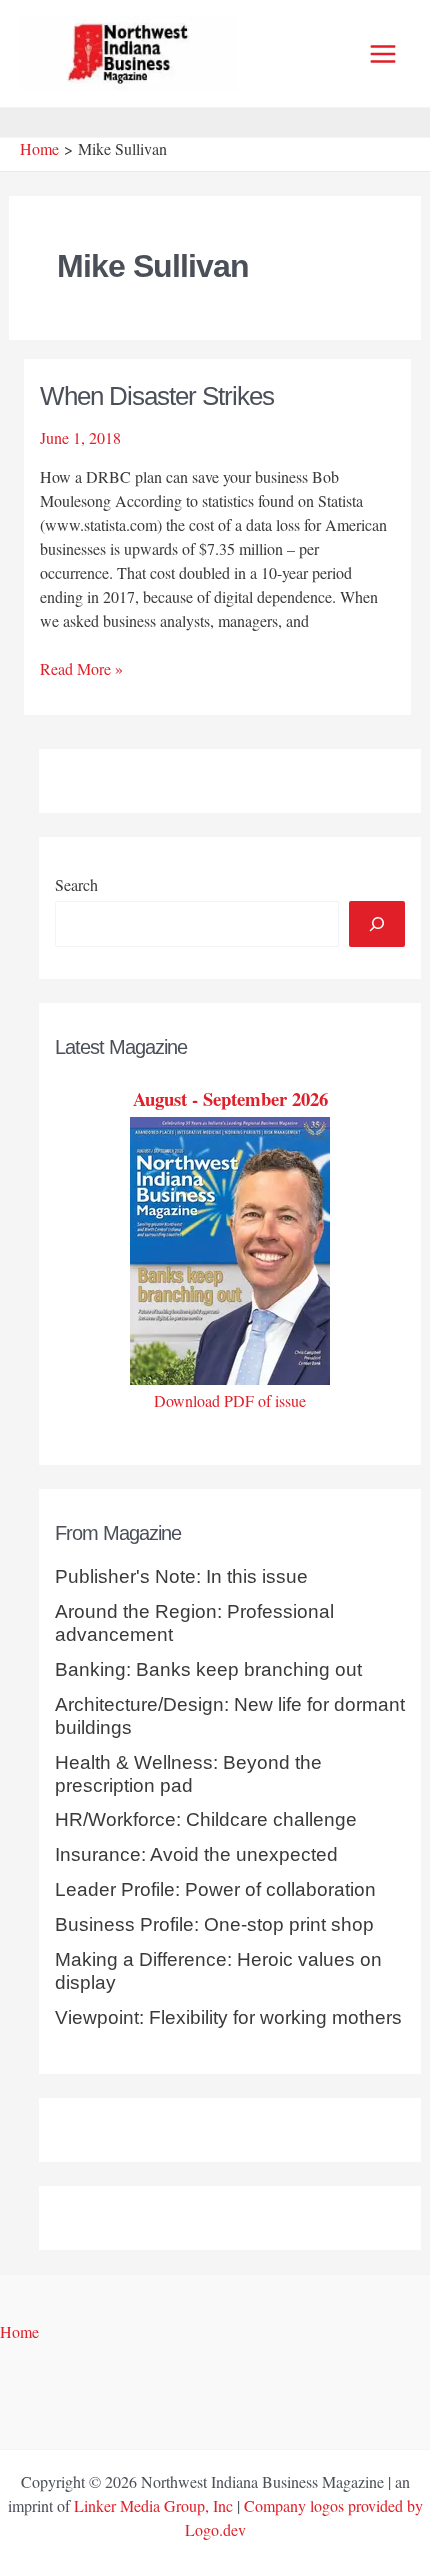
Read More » (81, 669)
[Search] (377, 924)
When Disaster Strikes (157, 396)
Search (76, 884)
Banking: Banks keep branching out (208, 1669)
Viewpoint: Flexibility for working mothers (228, 2017)
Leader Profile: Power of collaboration (215, 1889)
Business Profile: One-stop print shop (214, 1924)
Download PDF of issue (230, 1400)
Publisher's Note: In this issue (181, 1576)
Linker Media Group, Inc (153, 2505)
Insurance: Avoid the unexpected (196, 1854)
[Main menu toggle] (383, 54)
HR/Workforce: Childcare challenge (206, 1819)
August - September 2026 (230, 1098)
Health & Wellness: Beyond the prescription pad (188, 1774)
